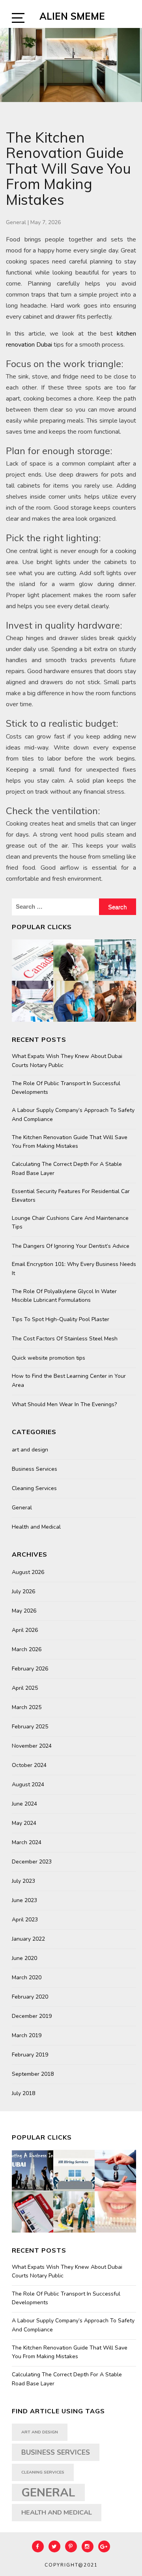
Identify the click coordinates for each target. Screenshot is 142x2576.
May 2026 (24, 1611)
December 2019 (32, 2016)
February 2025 (30, 1727)
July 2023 (23, 1881)
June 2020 (24, 1958)
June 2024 (24, 1804)
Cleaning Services (34, 1488)
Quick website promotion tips (49, 1358)
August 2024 (28, 1784)
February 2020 (30, 1997)
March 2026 (27, 1649)
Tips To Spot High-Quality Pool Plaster (61, 1319)
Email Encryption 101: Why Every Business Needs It (74, 1269)
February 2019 (30, 2055)
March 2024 (27, 1842)
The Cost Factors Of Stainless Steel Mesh (65, 1339)
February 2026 (30, 1669)
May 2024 (24, 1823)
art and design (30, 1450)
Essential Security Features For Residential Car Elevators (71, 1196)
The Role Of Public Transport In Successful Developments (66, 1088)
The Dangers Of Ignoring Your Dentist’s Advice (71, 1246)
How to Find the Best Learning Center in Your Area (69, 1380)
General (16, 222)
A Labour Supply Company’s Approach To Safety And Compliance (73, 1114)
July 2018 (23, 2093)
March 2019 (27, 2035)
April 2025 (25, 1688)
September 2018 (33, 2074)
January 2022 (28, 1939)
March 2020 (27, 1977)
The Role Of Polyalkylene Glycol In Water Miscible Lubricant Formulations (64, 1296)
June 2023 (24, 1900)
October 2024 (29, 1765)
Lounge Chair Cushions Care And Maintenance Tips (70, 1222)
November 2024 (32, 1746)
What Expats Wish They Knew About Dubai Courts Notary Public (67, 1061)
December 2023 (32, 1862)
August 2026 (28, 1572)
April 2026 (25, 1630)
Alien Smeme (72, 16)
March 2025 (27, 1707)
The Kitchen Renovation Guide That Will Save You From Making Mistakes (70, 1142)
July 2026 (23, 1591)
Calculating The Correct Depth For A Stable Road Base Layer (67, 1168)
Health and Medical (36, 1527)
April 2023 (25, 1920)
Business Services (35, 1469)
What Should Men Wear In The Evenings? (64, 1404)
